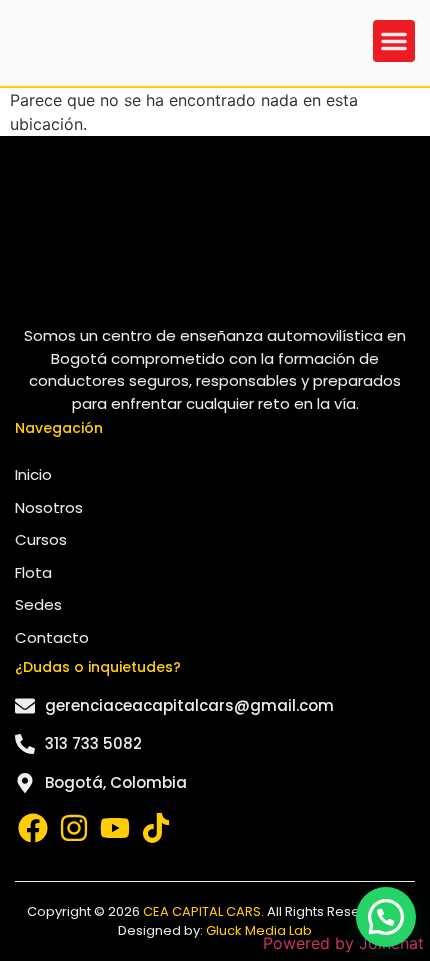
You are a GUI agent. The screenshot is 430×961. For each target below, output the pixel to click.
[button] (394, 41)
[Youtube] (115, 828)
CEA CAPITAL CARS (202, 911)
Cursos (41, 539)
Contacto (52, 637)
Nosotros (49, 507)
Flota (33, 572)
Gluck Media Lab (259, 930)
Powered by (343, 943)
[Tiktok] (156, 828)
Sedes (38, 604)
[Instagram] (74, 828)
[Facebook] (33, 828)
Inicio (33, 474)
